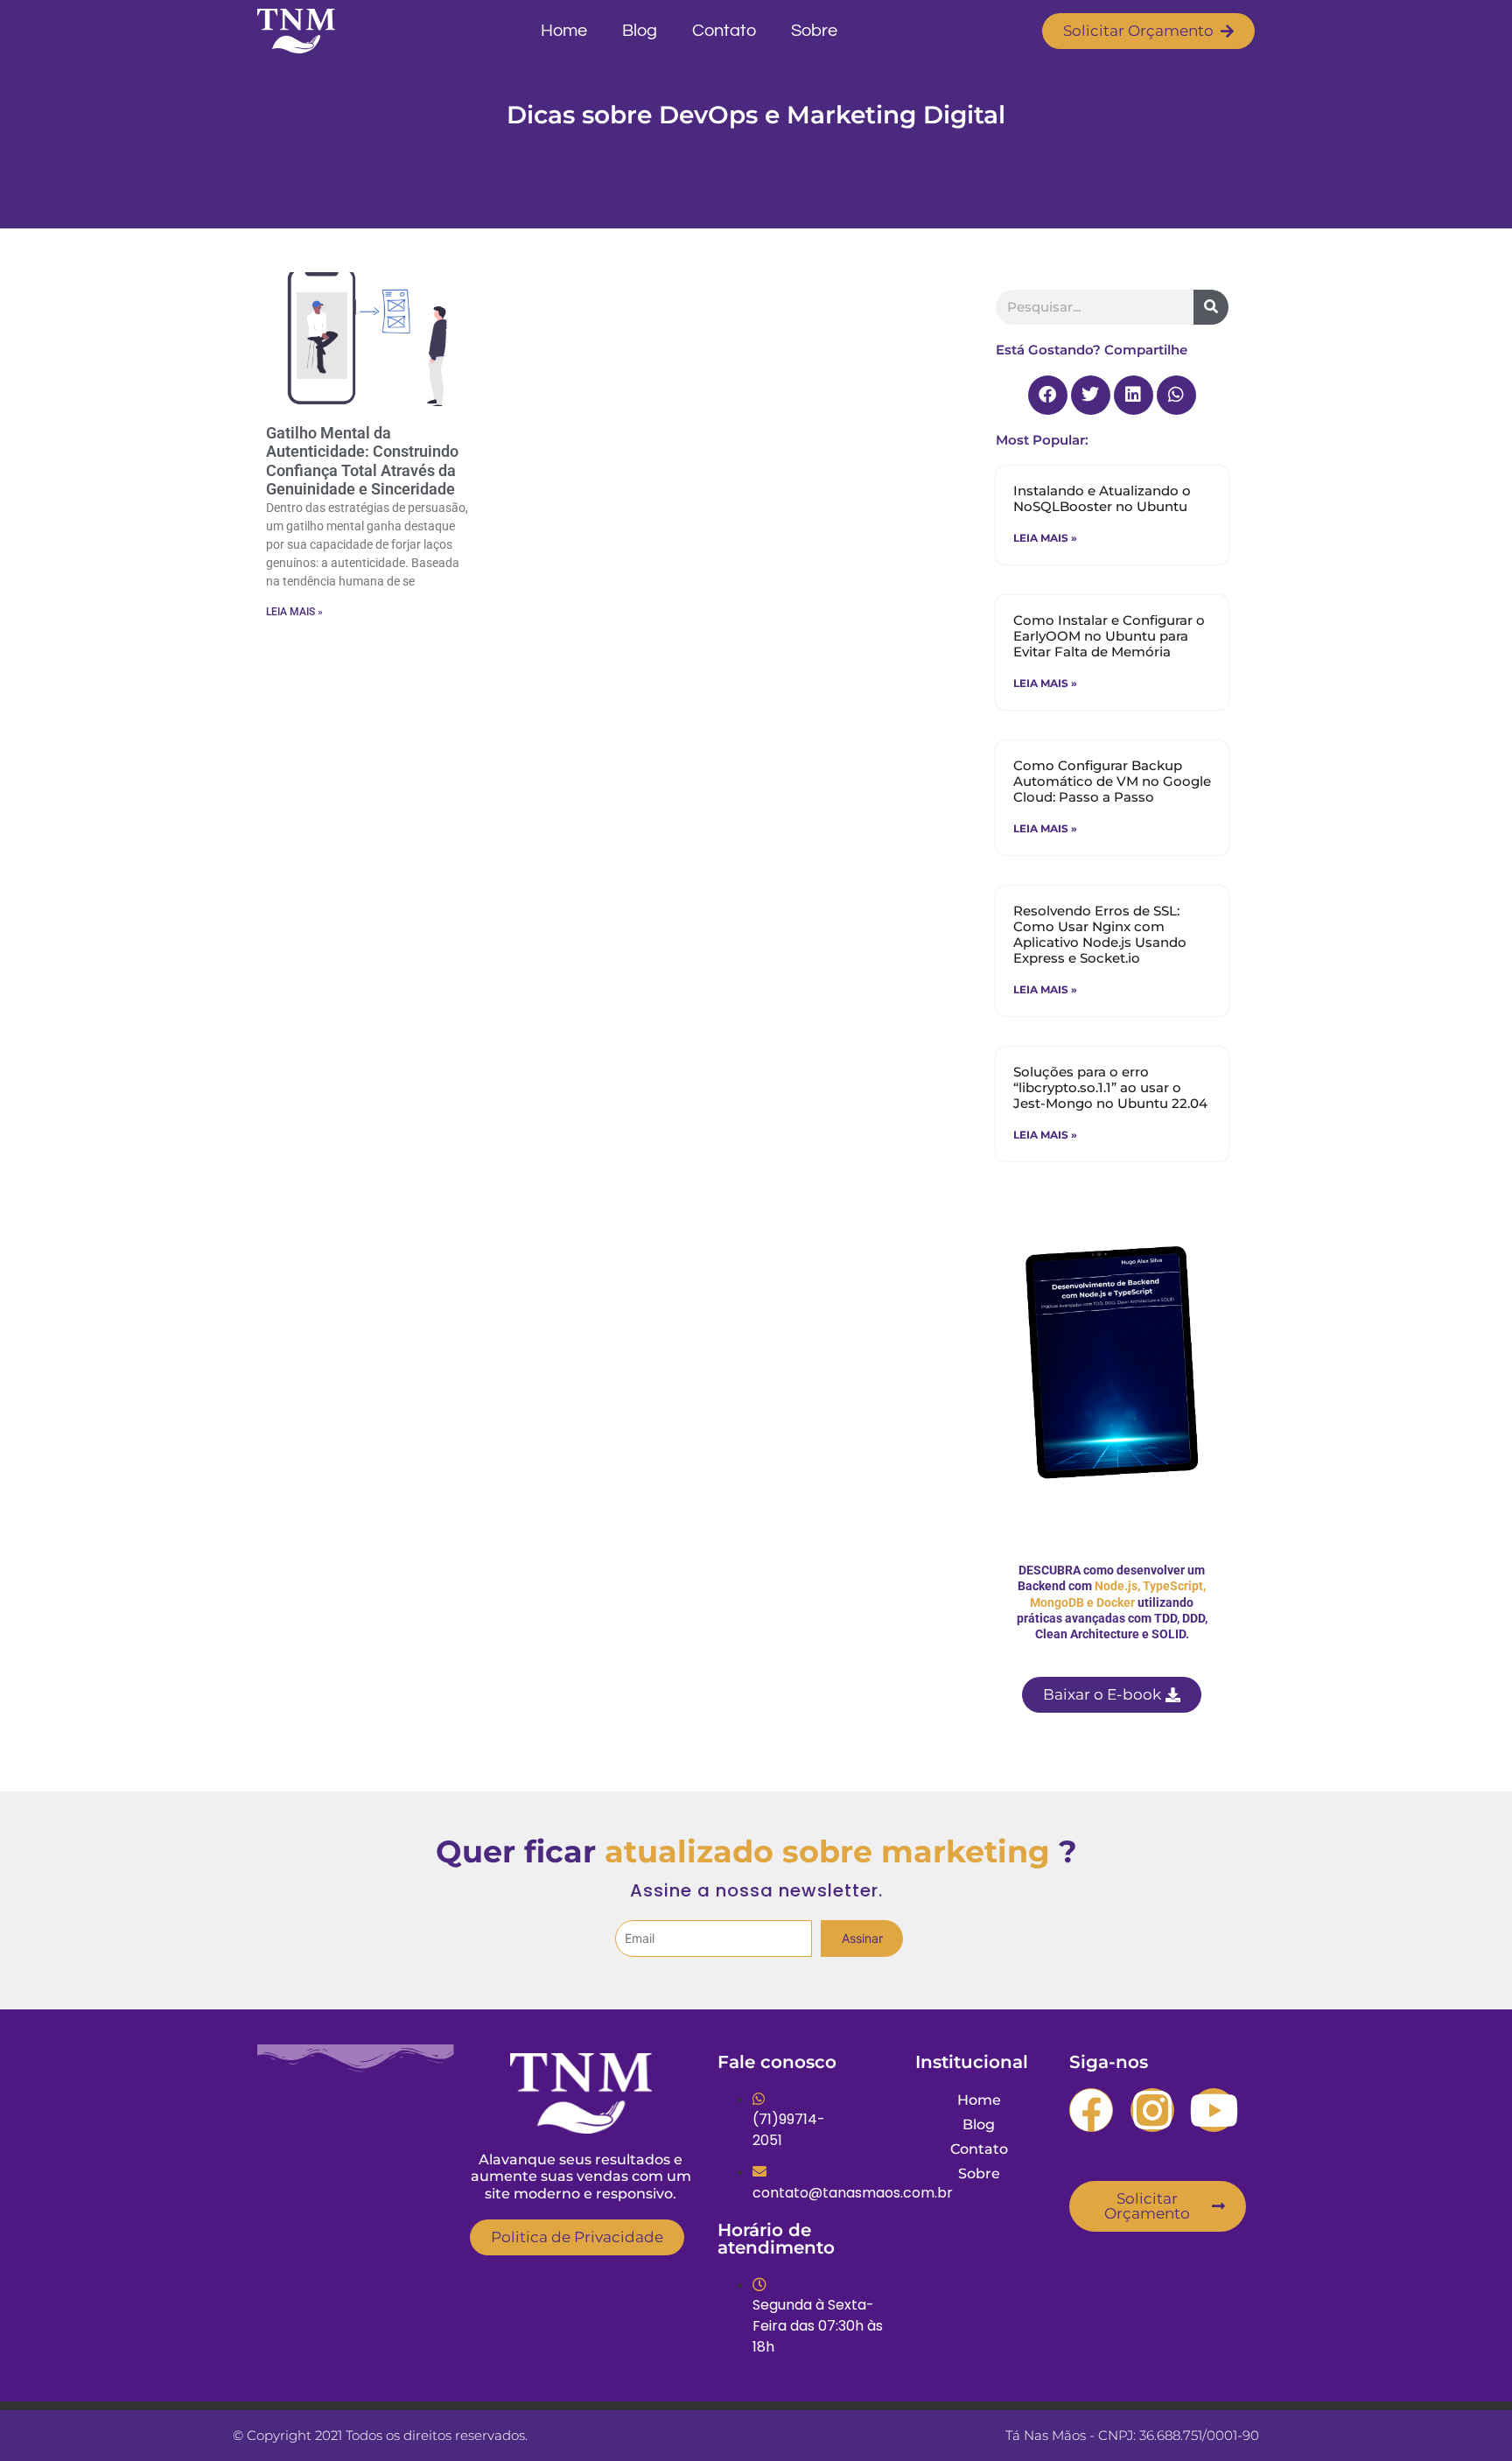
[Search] (1211, 307)
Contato (724, 31)
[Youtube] (1214, 2110)
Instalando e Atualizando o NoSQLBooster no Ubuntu (1102, 498)
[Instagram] (1152, 2110)
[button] (1048, 395)
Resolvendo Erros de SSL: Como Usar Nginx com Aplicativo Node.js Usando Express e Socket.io (1100, 934)
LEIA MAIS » (294, 612)
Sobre (814, 31)
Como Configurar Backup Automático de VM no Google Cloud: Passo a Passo (1112, 781)
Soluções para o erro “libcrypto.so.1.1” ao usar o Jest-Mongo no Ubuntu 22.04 (1110, 1087)
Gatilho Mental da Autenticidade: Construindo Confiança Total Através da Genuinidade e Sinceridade (362, 461)
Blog (640, 31)
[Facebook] (1091, 2110)
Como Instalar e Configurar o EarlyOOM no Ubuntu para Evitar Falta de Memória (1109, 636)
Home (564, 31)
